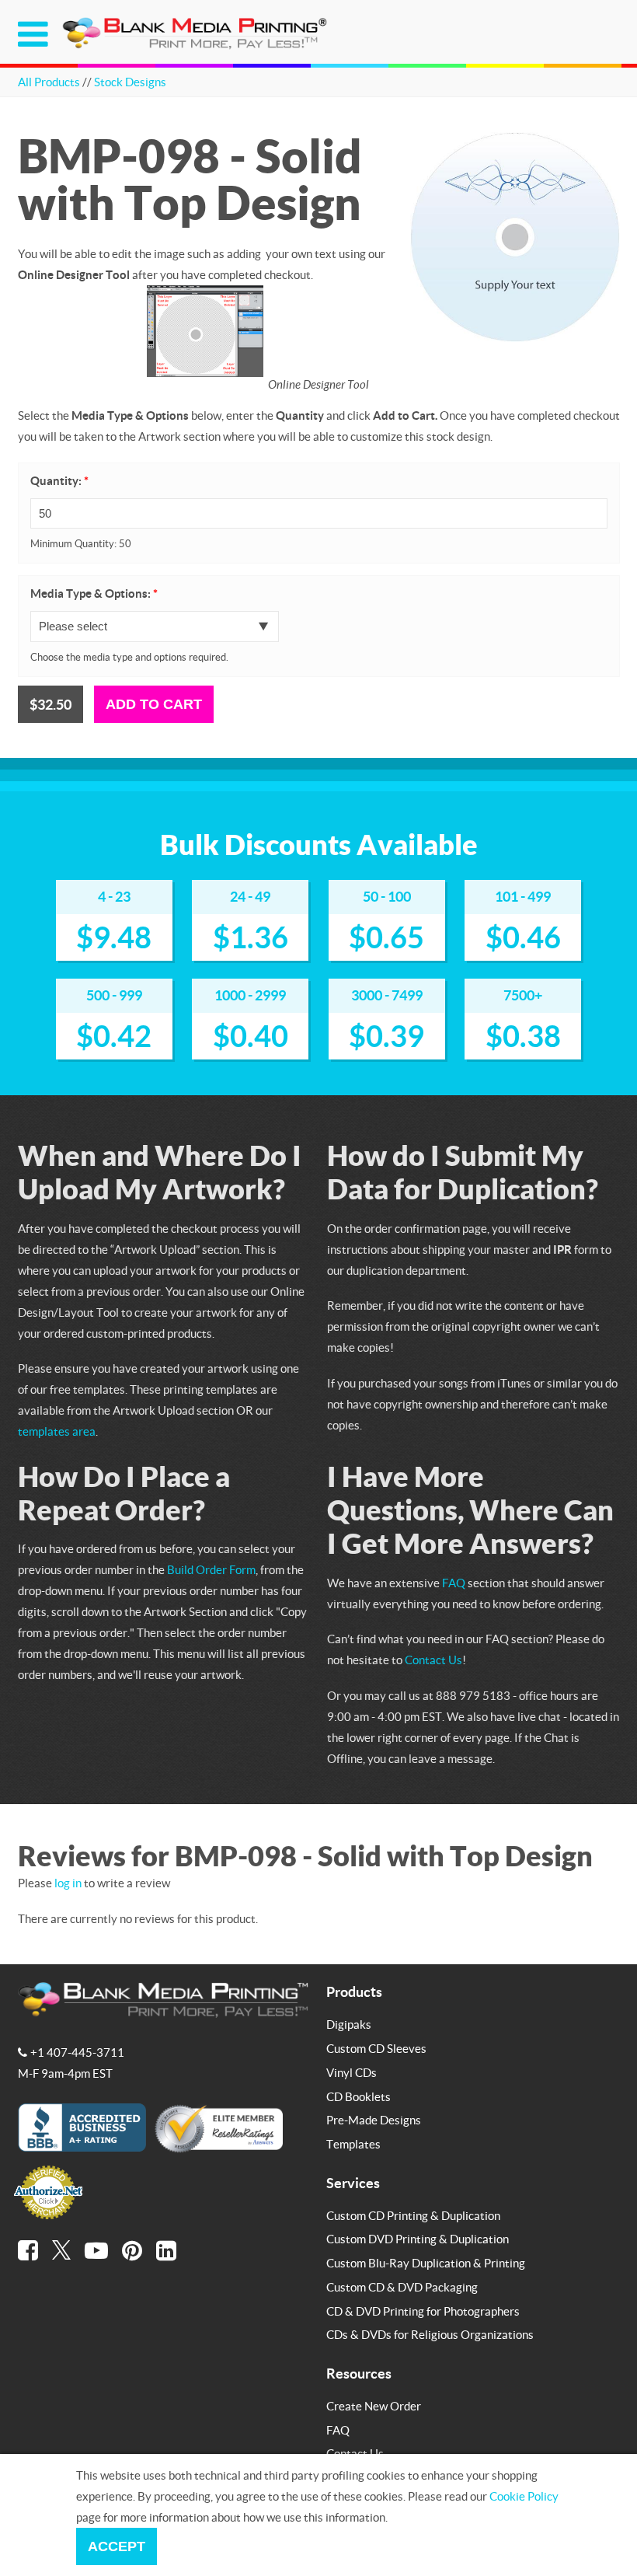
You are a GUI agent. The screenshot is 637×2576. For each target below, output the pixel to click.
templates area (57, 1431)
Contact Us (433, 1660)
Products (354, 1991)
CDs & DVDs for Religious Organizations (430, 2334)
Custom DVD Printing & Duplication (418, 2239)
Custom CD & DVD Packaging (402, 2287)
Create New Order (374, 2406)
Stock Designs (130, 82)
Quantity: (59, 481)
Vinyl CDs (352, 2072)
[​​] (28, 2250)
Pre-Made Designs (374, 2120)
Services (353, 2183)
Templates (353, 2144)
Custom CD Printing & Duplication (413, 2215)
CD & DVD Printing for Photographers (423, 2311)
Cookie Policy (524, 2496)
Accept (117, 2546)
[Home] (197, 46)
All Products (49, 82)
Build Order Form (211, 1569)
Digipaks (349, 2024)
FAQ (454, 1583)
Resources (359, 2373)
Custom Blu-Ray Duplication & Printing (426, 2263)
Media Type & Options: (94, 593)
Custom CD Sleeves (376, 2048)
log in (68, 1883)
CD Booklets (359, 2096)
